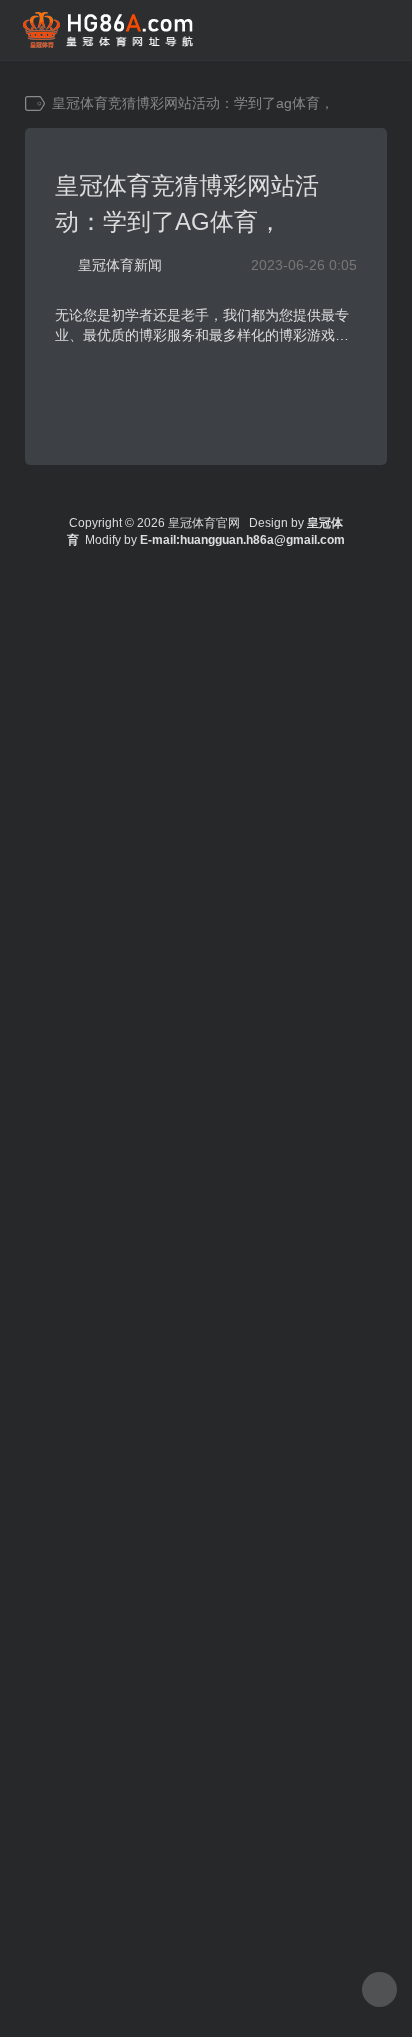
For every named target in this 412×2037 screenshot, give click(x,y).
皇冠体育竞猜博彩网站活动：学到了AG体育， (187, 203)
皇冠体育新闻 (120, 265)
